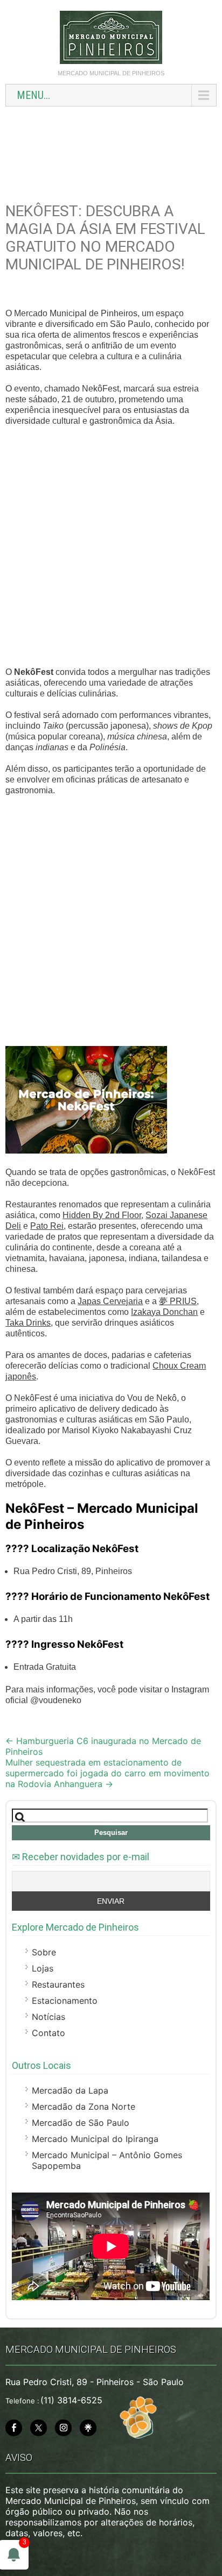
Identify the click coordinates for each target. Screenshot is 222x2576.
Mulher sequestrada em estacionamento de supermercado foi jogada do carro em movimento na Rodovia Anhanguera (107, 1773)
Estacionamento (65, 2001)
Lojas (43, 1968)
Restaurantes (58, 1984)
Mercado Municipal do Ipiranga (95, 2139)
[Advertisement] (111, 149)
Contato (48, 2033)
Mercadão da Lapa (70, 2090)
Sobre (44, 1952)
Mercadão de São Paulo (81, 2123)
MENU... (33, 95)
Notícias (48, 2017)
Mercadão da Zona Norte (84, 2107)
